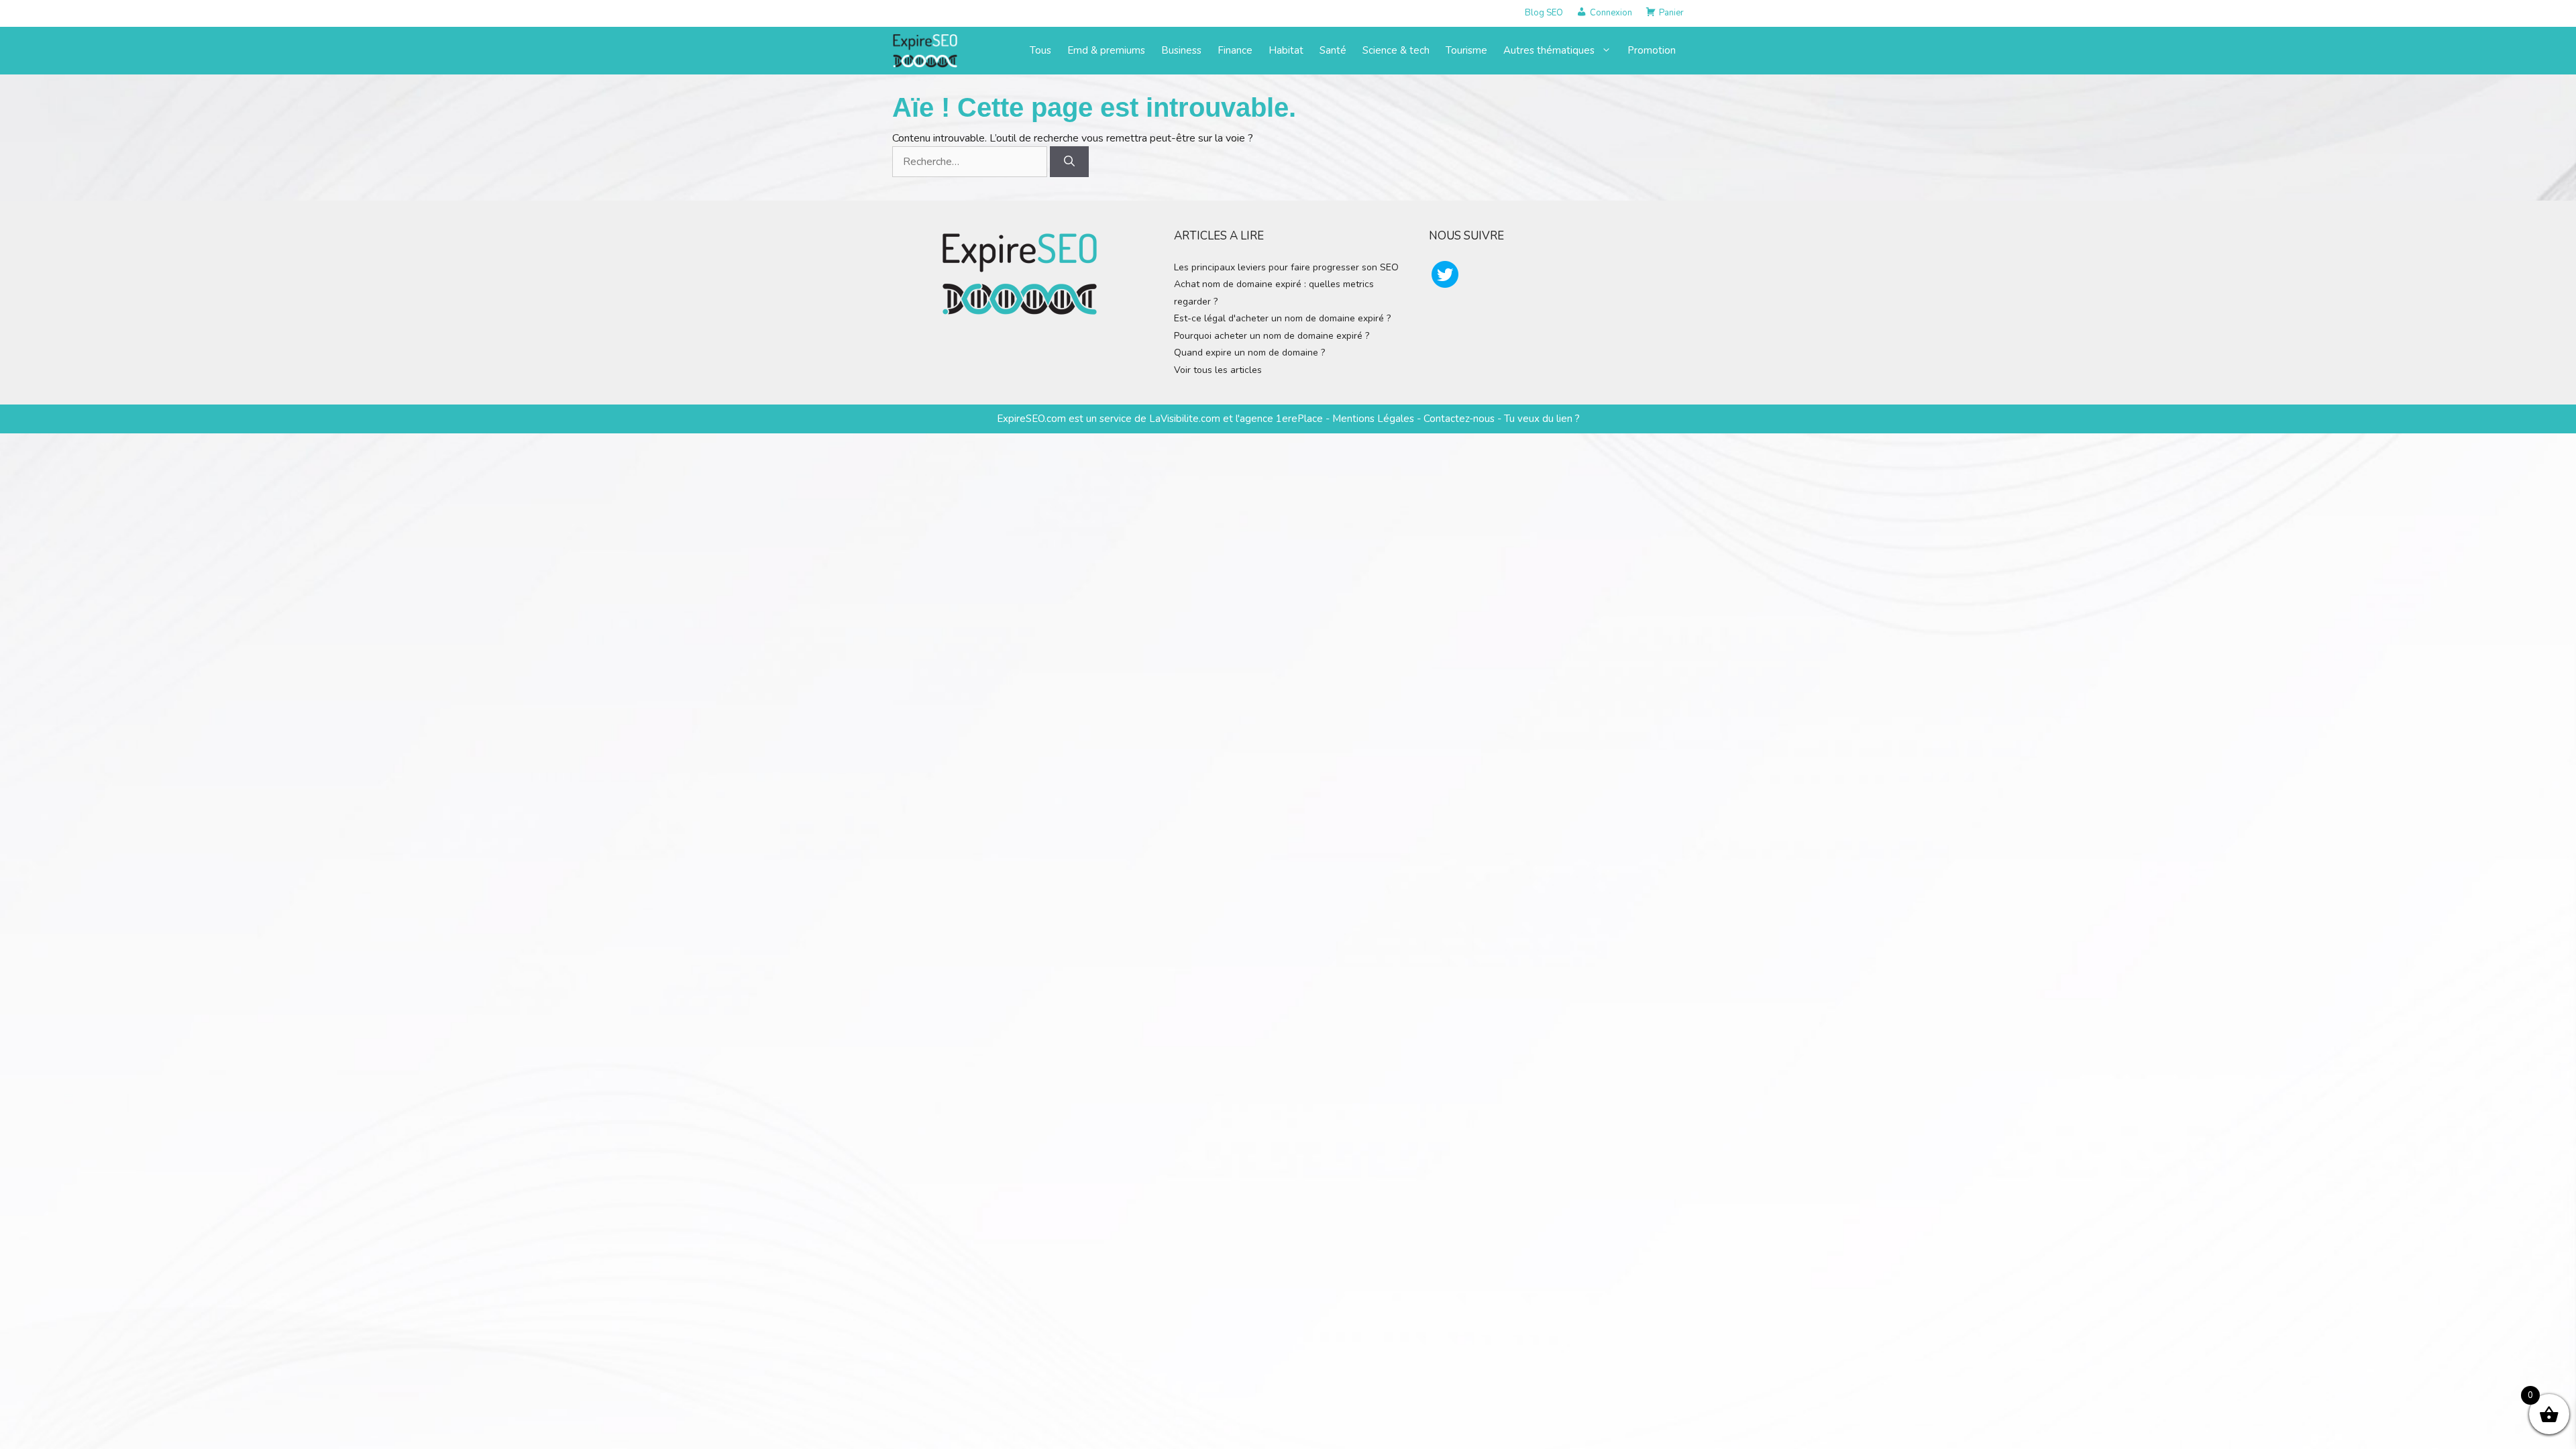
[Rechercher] (1069, 162)
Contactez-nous (1459, 419)
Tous (1040, 50)
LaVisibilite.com (1186, 419)
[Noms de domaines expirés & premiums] (926, 50)
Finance (1235, 50)
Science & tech (1396, 50)
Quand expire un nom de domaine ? (1249, 353)
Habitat (1286, 50)
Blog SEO (1544, 13)
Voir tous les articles (1218, 370)
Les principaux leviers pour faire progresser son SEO (1286, 267)
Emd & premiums (1106, 50)
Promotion (1652, 50)
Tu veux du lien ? (1542, 419)
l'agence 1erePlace (1278, 419)
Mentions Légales (1373, 419)
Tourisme (1466, 50)
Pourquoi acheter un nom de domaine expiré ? (1272, 336)
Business (1181, 50)
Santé (1333, 50)
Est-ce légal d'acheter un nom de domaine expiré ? (1282, 318)
